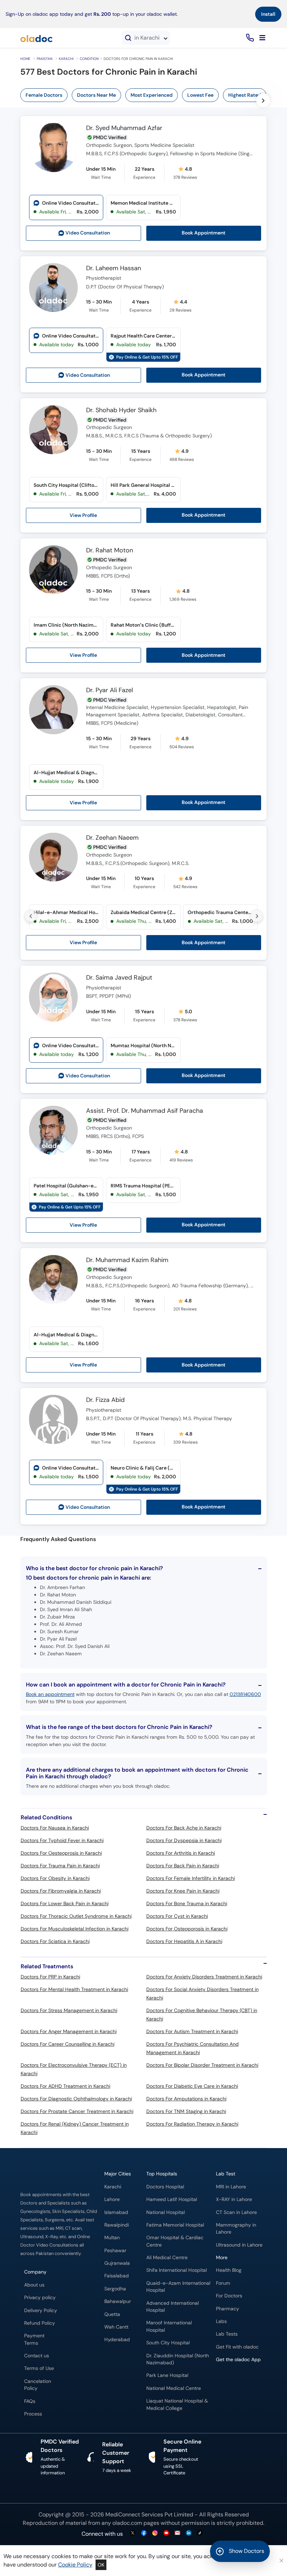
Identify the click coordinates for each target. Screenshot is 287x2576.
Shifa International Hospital (177, 2270)
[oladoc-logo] (36, 38)
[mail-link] (177, 2533)
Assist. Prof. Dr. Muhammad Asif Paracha (145, 1111)
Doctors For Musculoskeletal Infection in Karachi (75, 1929)
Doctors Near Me (96, 95)
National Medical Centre (174, 2388)
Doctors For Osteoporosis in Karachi (187, 1929)
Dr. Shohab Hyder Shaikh (121, 410)
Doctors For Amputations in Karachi (186, 2099)
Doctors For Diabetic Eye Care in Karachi (192, 2086)
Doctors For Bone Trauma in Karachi (187, 1903)
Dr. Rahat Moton (110, 551)
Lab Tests (227, 2334)
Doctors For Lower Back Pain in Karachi (65, 1903)
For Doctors (229, 2296)
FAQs (30, 2401)
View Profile (83, 515)
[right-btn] (263, 100)
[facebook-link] (144, 2533)
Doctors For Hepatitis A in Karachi (184, 1941)
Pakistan (45, 59)
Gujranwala (117, 2263)
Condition (89, 59)
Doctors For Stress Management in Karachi (69, 2010)
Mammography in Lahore (236, 2229)
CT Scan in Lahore (236, 2212)
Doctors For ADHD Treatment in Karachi (65, 2086)
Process (33, 2414)
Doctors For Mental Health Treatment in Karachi (74, 1989)
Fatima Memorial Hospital (175, 2225)
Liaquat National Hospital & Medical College (177, 2404)
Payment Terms (34, 2339)
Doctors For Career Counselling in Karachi (68, 2044)
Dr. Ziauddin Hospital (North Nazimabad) (178, 2359)
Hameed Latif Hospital (172, 2199)
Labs (221, 2321)
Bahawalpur (118, 2301)
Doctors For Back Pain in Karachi (183, 1866)
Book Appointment (204, 233)
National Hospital (166, 2212)
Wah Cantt (116, 2327)
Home (25, 59)
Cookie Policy (75, 2565)
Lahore (112, 2199)
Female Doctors (44, 95)
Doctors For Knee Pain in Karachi (183, 1891)
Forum (223, 2283)
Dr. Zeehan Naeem (112, 838)
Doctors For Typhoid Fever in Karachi (62, 1840)
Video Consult (88, 233)
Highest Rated (245, 95)
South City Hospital (168, 2343)
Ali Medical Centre (167, 2258)
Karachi (66, 59)
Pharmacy (227, 2309)
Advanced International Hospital (173, 2307)
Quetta (112, 2314)
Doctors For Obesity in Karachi (55, 1878)
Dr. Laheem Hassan (114, 268)
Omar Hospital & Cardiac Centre (175, 2241)
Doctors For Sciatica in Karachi (55, 1941)
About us (34, 2285)
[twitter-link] (133, 2533)
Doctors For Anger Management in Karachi (69, 2031)
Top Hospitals (162, 2174)
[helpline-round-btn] (249, 38)
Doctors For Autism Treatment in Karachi (192, 2031)
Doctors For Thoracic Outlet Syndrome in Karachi (76, 1916)
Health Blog (229, 2270)
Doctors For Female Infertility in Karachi (191, 1878)
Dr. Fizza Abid (105, 1400)
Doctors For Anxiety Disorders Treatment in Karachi (204, 1977)
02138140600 (245, 1694)
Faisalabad (117, 2276)
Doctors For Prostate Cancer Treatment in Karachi (77, 2111)
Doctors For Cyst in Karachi (177, 1916)
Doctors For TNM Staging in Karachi (186, 2111)
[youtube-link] (166, 2533)
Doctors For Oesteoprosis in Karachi (61, 1853)
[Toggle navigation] (262, 38)
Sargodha (115, 2289)
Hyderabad (117, 2340)
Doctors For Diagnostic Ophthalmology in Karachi (76, 2099)
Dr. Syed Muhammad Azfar (124, 128)
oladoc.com (127, 2523)
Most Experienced (152, 95)
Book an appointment (50, 1694)
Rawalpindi (117, 2225)
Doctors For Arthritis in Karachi (181, 1853)
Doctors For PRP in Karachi (50, 1977)
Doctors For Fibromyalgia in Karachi (61, 1891)
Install (268, 14)
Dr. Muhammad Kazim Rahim (127, 1260)
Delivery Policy (41, 2311)
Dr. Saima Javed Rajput (119, 978)
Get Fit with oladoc (237, 2347)
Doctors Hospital (165, 2187)
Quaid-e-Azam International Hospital (178, 2287)
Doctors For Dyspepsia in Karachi (184, 1840)
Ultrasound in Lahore (239, 2245)
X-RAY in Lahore (234, 2199)
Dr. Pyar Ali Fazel (110, 690)
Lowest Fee (200, 95)
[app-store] (248, 2380)
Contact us (37, 2356)
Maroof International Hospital (169, 2326)
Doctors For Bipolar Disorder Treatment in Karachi (202, 2065)
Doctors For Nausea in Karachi (55, 1828)
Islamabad (116, 2212)
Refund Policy (40, 2323)
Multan (112, 2238)
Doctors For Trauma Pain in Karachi (60, 1866)
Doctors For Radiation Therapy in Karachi (192, 2124)
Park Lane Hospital (167, 2375)
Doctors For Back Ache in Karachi (184, 1828)
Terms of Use (39, 2368)
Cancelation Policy (38, 2385)
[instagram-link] (155, 2533)
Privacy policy (40, 2298)
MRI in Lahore (231, 2187)
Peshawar (115, 2251)
